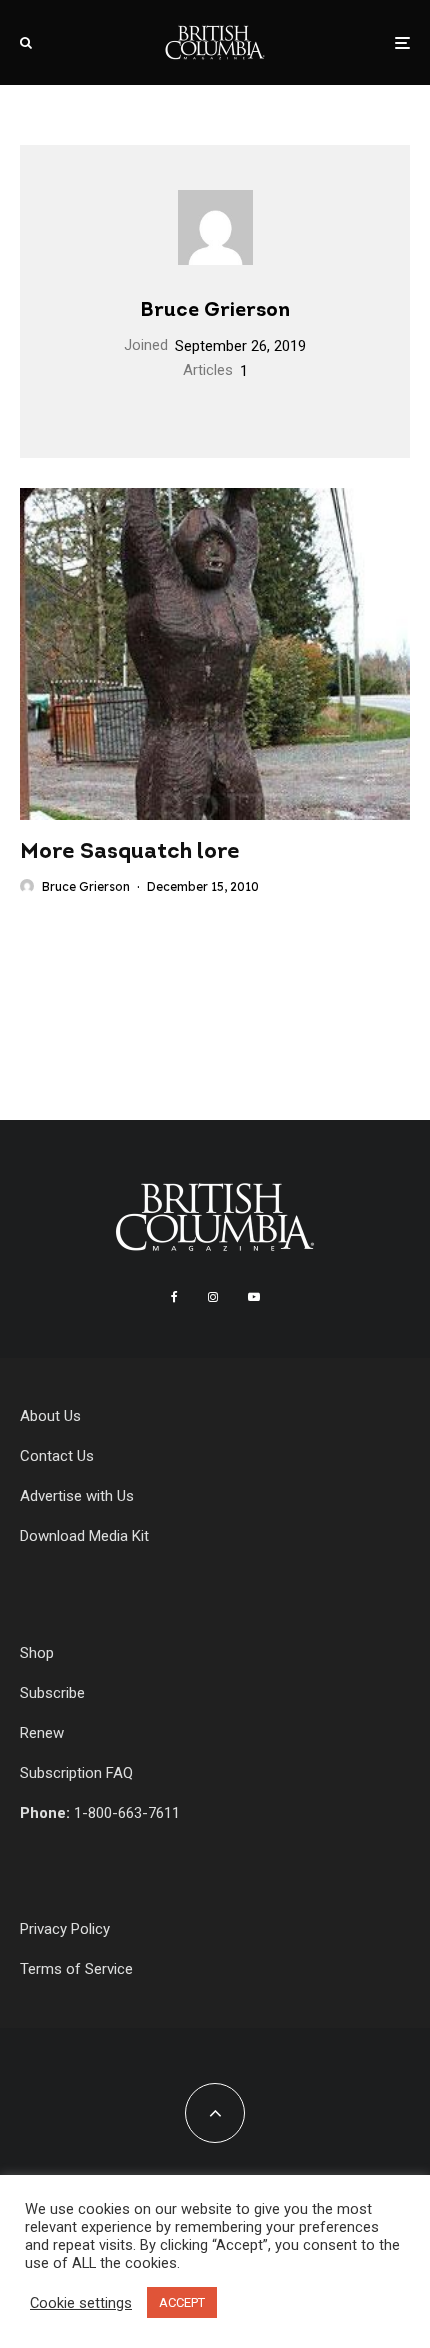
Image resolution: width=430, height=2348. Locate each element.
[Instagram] (213, 1297)
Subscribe (52, 1693)
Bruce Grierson (215, 311)
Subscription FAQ (76, 1773)
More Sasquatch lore (130, 852)
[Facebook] (174, 1297)
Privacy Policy (65, 1929)
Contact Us (57, 1456)
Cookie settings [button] (81, 2303)
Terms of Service (76, 1969)
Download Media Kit (84, 1536)
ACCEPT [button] (182, 2302)
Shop (37, 1653)
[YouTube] (254, 1297)
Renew (42, 1733)
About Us (50, 1416)
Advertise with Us (77, 1496)
